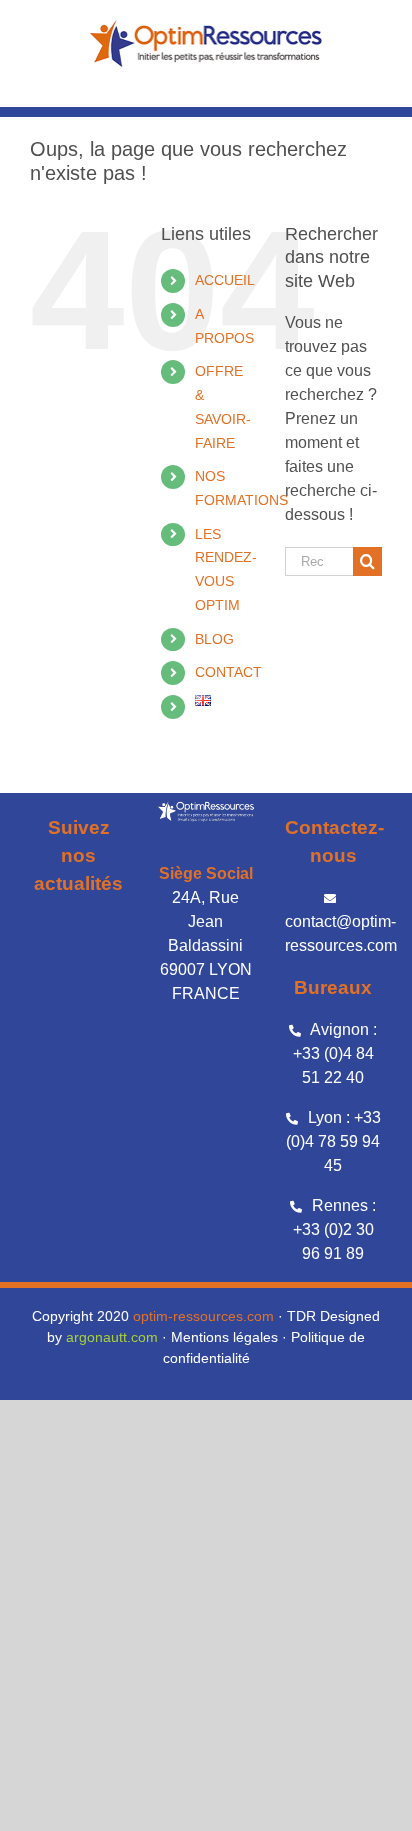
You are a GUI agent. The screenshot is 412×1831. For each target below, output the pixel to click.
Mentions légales (224, 1337)
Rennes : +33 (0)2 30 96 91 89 (334, 1229)
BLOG (214, 639)
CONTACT (228, 672)
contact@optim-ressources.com (341, 933)
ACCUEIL (225, 280)
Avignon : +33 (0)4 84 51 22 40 (335, 1053)
